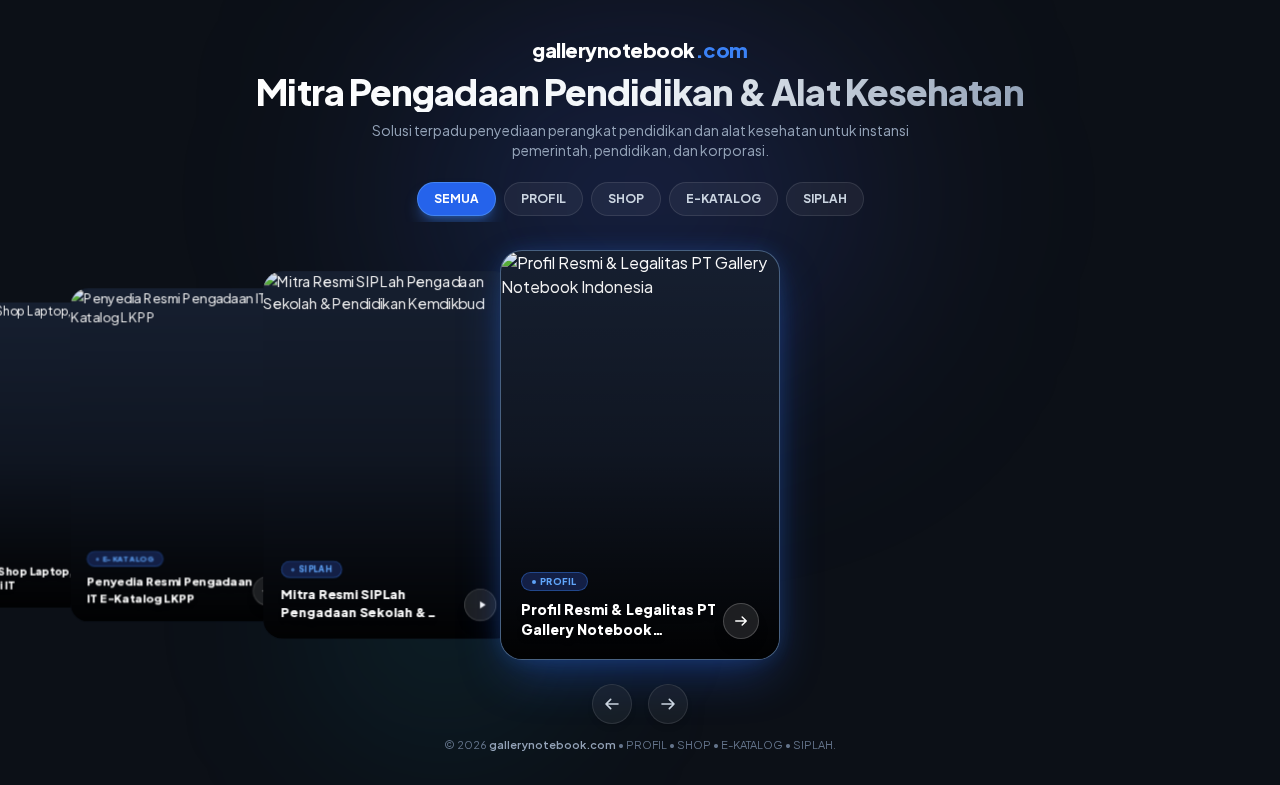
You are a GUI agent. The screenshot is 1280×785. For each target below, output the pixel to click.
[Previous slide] (612, 704)
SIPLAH (825, 198)
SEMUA (456, 198)
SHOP (626, 198)
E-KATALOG (723, 198)
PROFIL (543, 198)
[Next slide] (668, 704)
